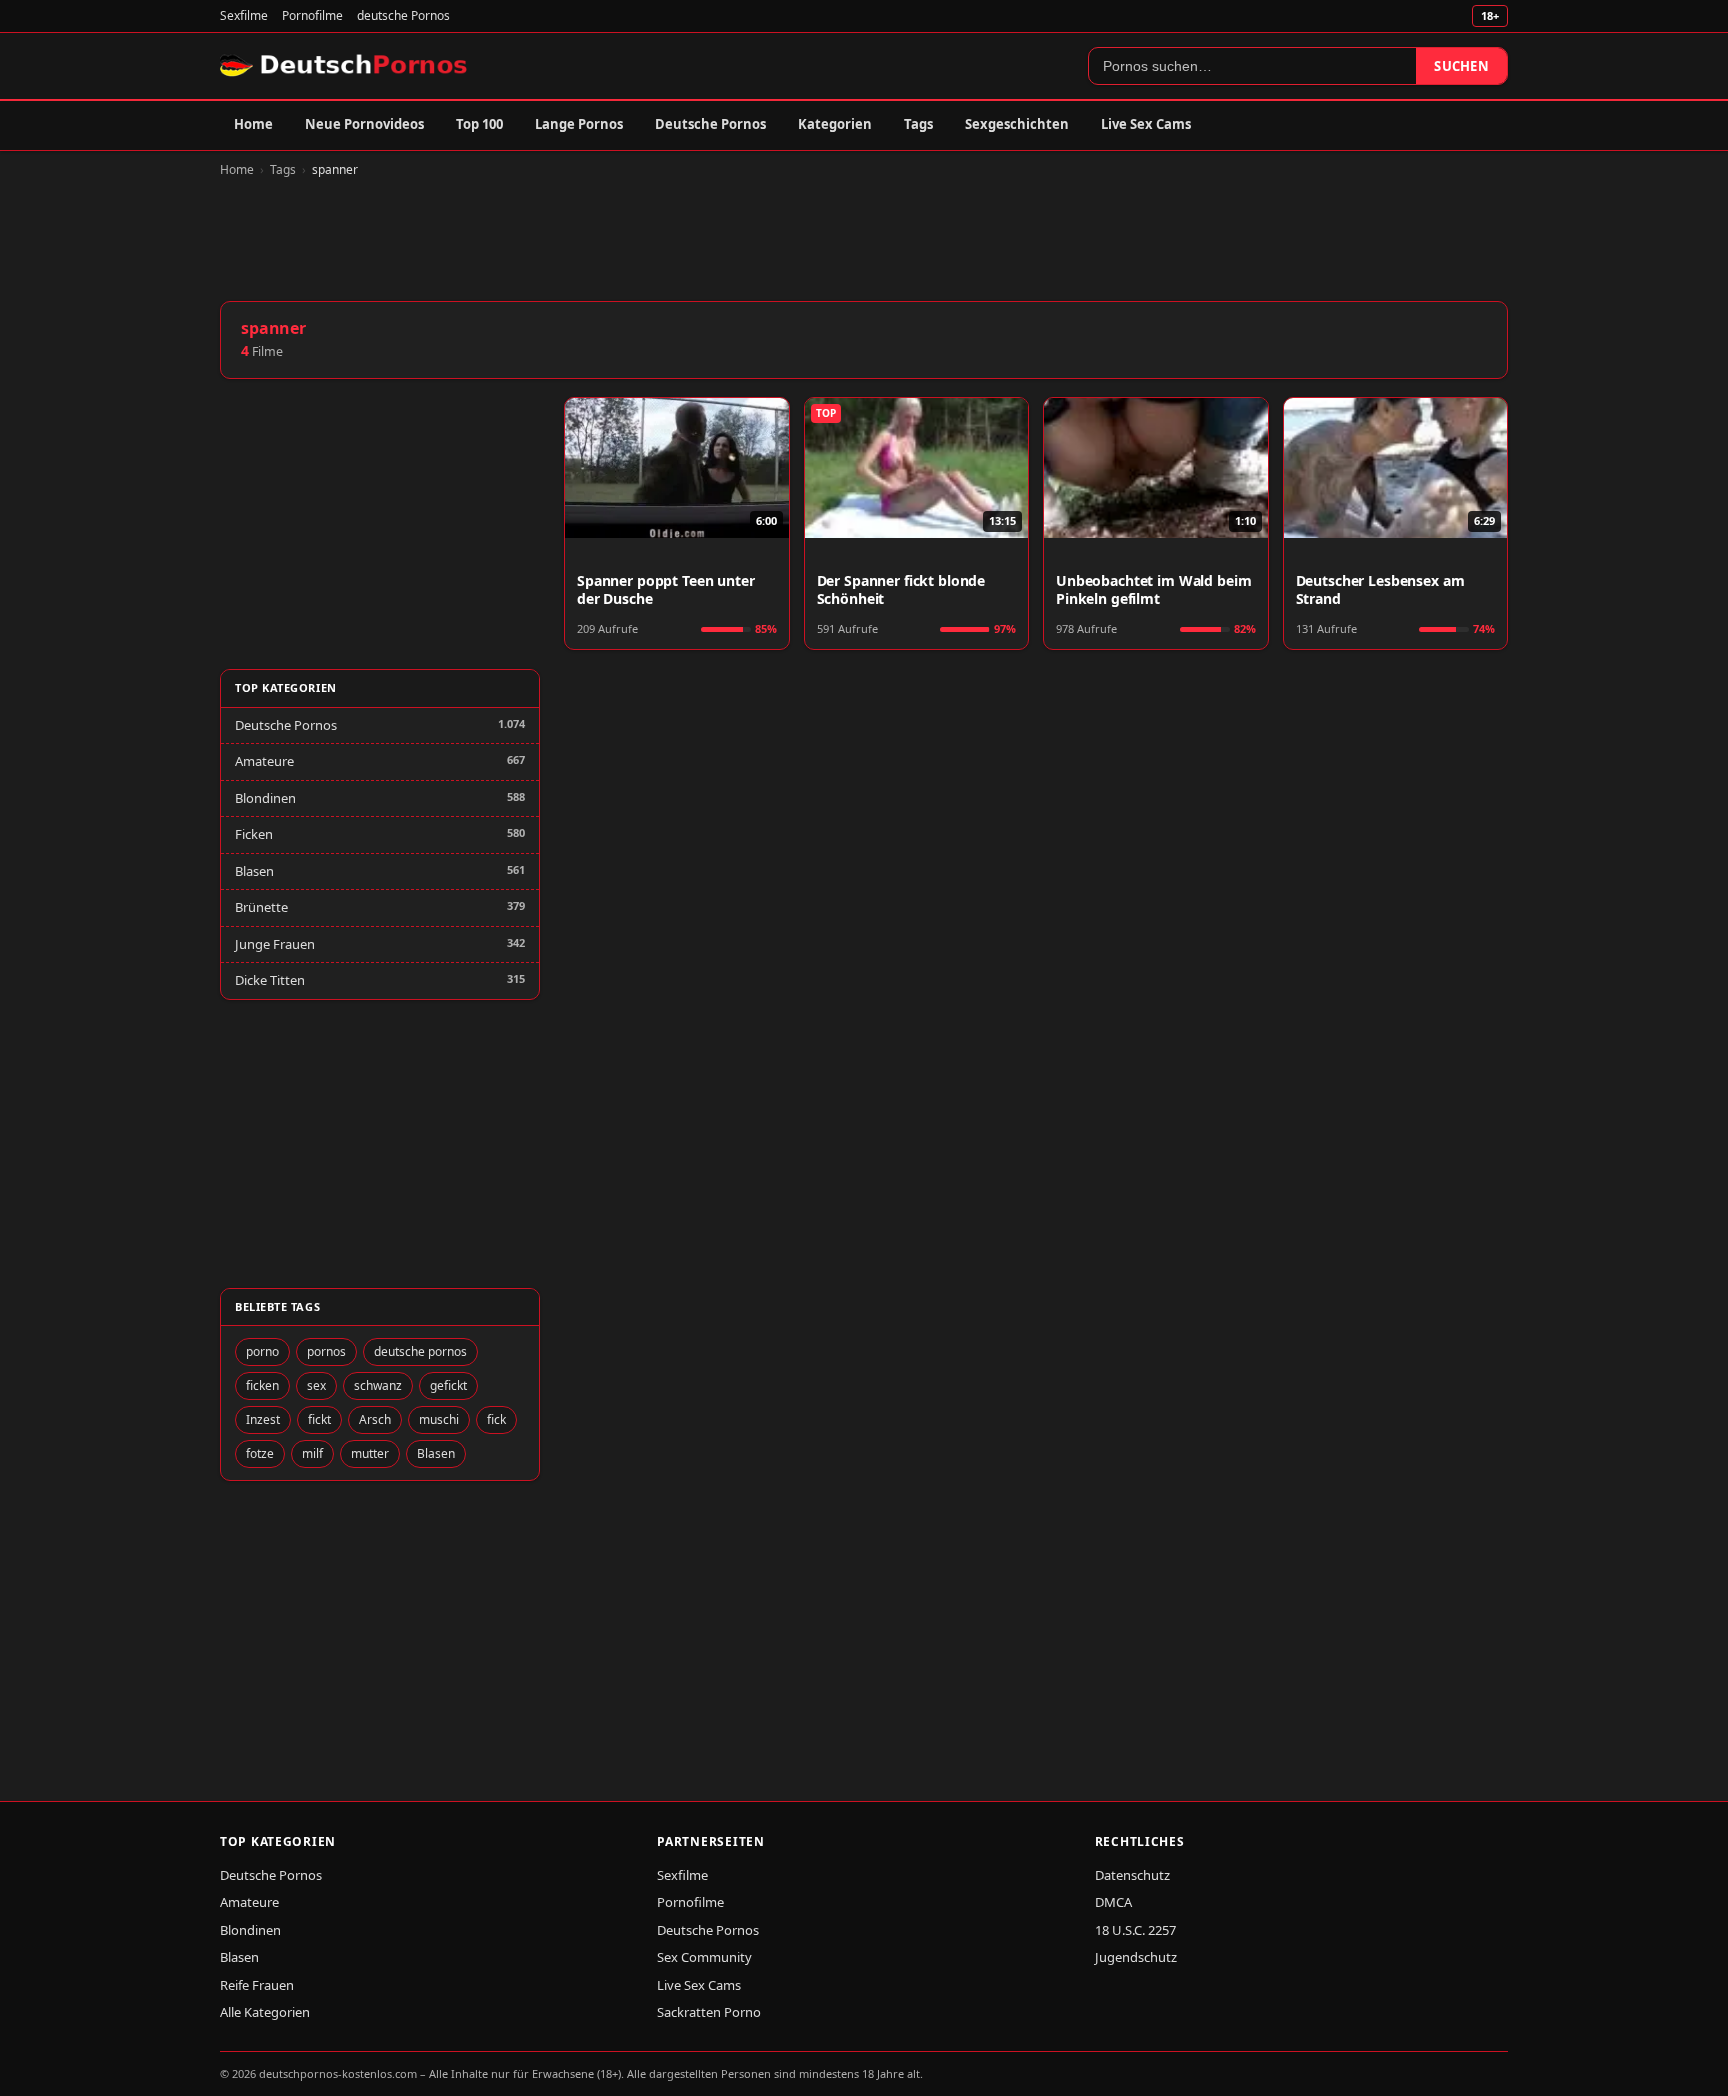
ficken (262, 1385)
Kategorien (835, 124)
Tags (918, 124)
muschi (439, 1419)
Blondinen (265, 798)
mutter (370, 1453)
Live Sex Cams (1146, 124)
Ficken (254, 834)
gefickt (448, 1385)
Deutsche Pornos (710, 124)
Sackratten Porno (709, 2012)
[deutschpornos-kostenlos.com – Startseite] (345, 66)
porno (262, 1351)
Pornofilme (312, 15)
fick (496, 1419)
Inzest (263, 1419)
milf (312, 1453)
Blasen (254, 871)
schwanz (378, 1385)
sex (316, 1385)
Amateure (264, 761)
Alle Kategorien (265, 2012)
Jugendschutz (1136, 1957)
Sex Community (704, 1957)
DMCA (1113, 1902)
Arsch (375, 1419)
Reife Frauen (257, 1985)
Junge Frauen (275, 944)
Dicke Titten (270, 980)
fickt (319, 1419)
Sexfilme (244, 15)
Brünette (261, 907)
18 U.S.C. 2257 (1135, 1930)
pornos (326, 1351)
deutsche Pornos (403, 15)
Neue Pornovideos (364, 124)
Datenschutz (1132, 1875)
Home (253, 124)
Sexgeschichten (1017, 124)
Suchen (1461, 66)
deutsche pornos (420, 1351)
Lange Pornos (579, 124)
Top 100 (479, 124)
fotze (260, 1453)
